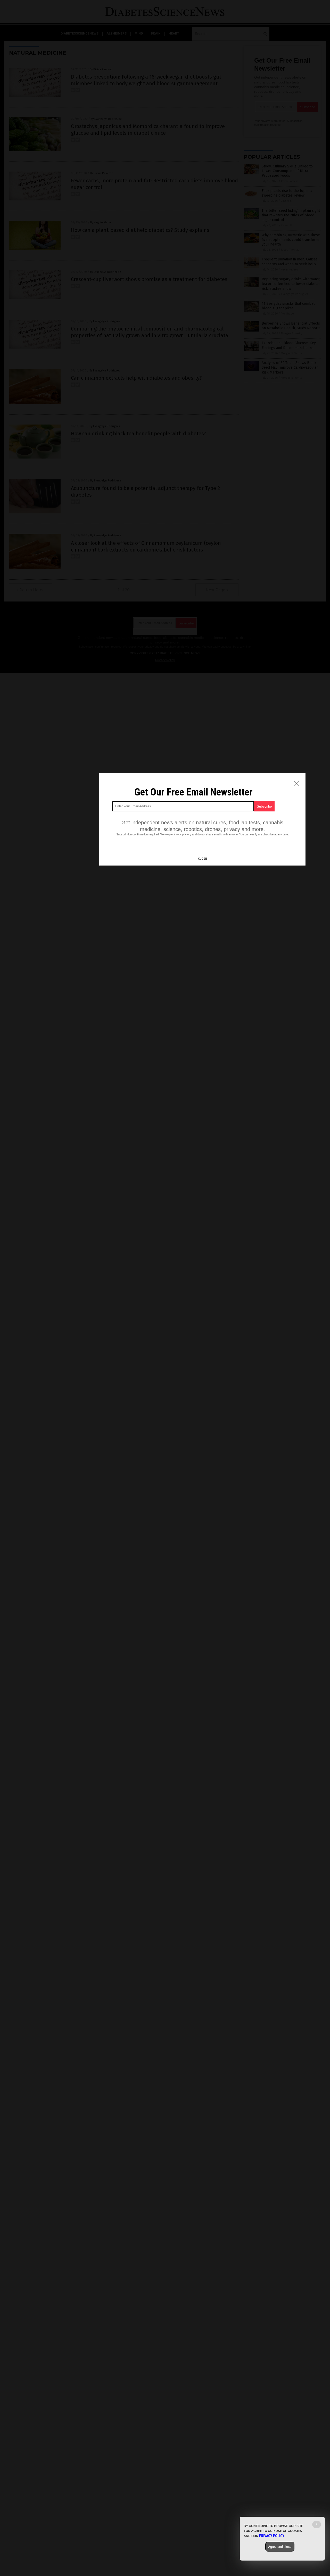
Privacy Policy (272, 2536)
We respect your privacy (176, 834)
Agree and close (280, 2547)
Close (202, 859)
